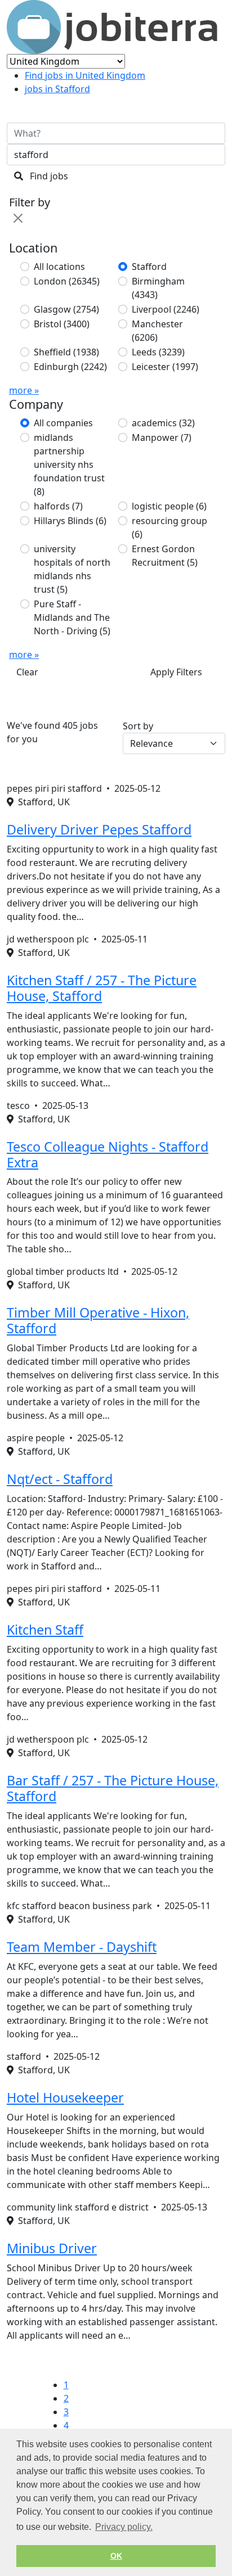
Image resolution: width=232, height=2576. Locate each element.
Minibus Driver (52, 2248)
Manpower (162, 437)
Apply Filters (176, 672)
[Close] (18, 218)
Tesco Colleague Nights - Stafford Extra (108, 1154)
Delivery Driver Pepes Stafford (99, 829)
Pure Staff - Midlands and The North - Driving (72, 617)
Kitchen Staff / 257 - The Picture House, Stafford (102, 988)
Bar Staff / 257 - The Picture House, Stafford (113, 1788)
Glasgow (66, 309)
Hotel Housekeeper (65, 2097)
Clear (27, 672)
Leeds (158, 352)
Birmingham (158, 288)
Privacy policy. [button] (124, 2527)
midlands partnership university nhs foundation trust (69, 464)
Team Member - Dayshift (82, 1947)
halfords (58, 506)
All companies (63, 423)
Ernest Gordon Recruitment (165, 556)
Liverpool (166, 309)
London (67, 281)
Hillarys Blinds (70, 521)
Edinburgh (70, 367)
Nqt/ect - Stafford (60, 1479)
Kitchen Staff (45, 1630)
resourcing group (169, 527)
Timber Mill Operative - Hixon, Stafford (98, 1320)
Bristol (62, 324)
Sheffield (66, 352)
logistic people (169, 506)
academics (163, 423)
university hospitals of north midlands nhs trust (72, 569)
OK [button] (116, 2556)
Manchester (157, 331)
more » (24, 390)
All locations (59, 267)
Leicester (165, 367)
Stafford (149, 267)
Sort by (138, 726)
